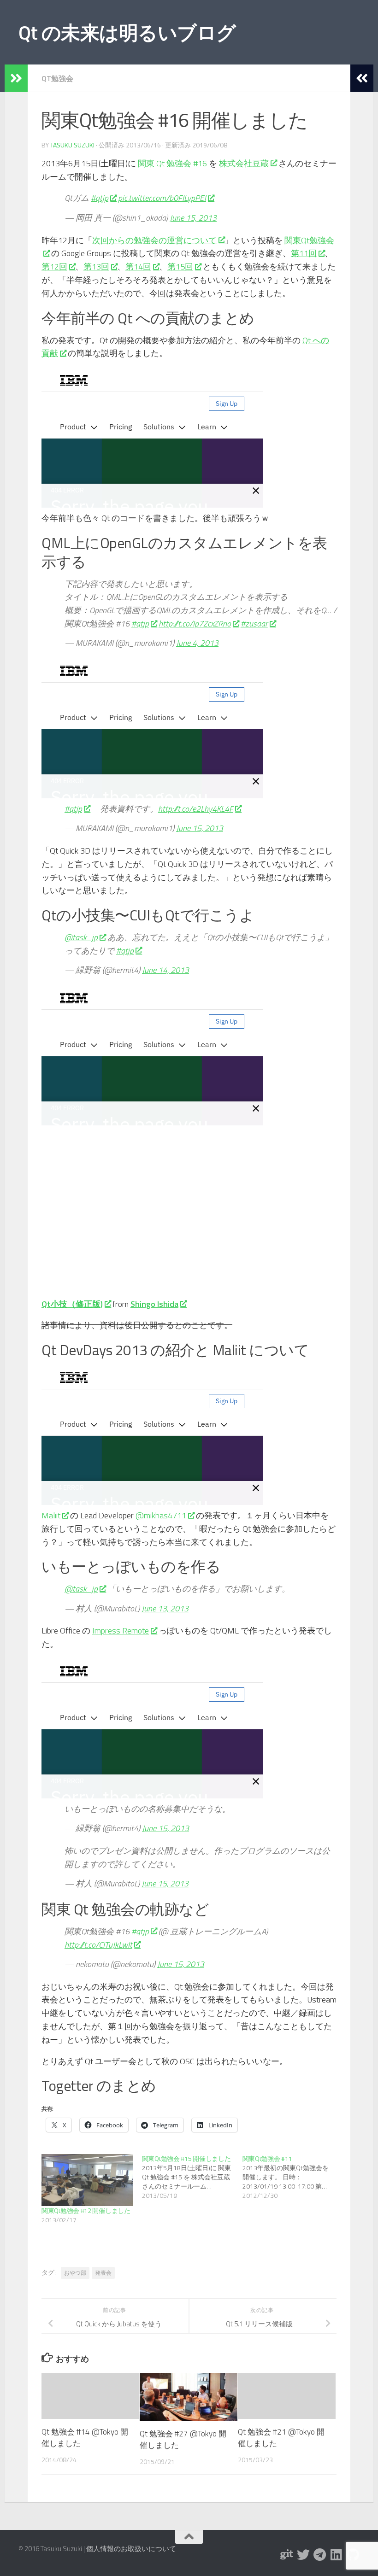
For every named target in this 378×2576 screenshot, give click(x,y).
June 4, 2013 (197, 643)
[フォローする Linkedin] (337, 2555)
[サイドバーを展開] (16, 78)
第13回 (96, 266)
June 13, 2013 (165, 1608)
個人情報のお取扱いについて (131, 2549)
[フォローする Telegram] (320, 2555)
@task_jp (81, 937)
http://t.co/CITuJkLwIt (98, 1945)
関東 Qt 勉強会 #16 (172, 163)
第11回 (304, 253)
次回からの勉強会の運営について (154, 240)
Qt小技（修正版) (72, 1304)
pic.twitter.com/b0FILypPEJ (162, 198)
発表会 (103, 2273)
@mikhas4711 (161, 1515)
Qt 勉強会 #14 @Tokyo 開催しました (85, 2438)
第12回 (54, 266)
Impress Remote (121, 1630)
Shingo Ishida (154, 1304)
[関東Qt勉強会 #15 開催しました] (192, 2177)
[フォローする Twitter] (303, 2555)
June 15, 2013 (193, 218)
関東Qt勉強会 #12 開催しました (86, 2210)
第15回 (180, 266)
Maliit (51, 1515)
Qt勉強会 (57, 78)
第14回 (138, 266)
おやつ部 (75, 2273)
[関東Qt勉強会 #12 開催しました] (87, 2180)
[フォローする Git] (287, 2555)
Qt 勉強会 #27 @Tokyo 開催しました (183, 2440)
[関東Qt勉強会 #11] (293, 2177)
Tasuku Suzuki (72, 145)
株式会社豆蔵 (244, 163)
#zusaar (254, 624)
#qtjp (100, 198)
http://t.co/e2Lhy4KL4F (196, 809)
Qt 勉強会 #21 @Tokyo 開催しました (281, 2438)
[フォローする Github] (353, 2555)
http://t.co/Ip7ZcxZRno (195, 624)
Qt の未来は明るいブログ (127, 32)
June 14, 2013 (165, 970)
